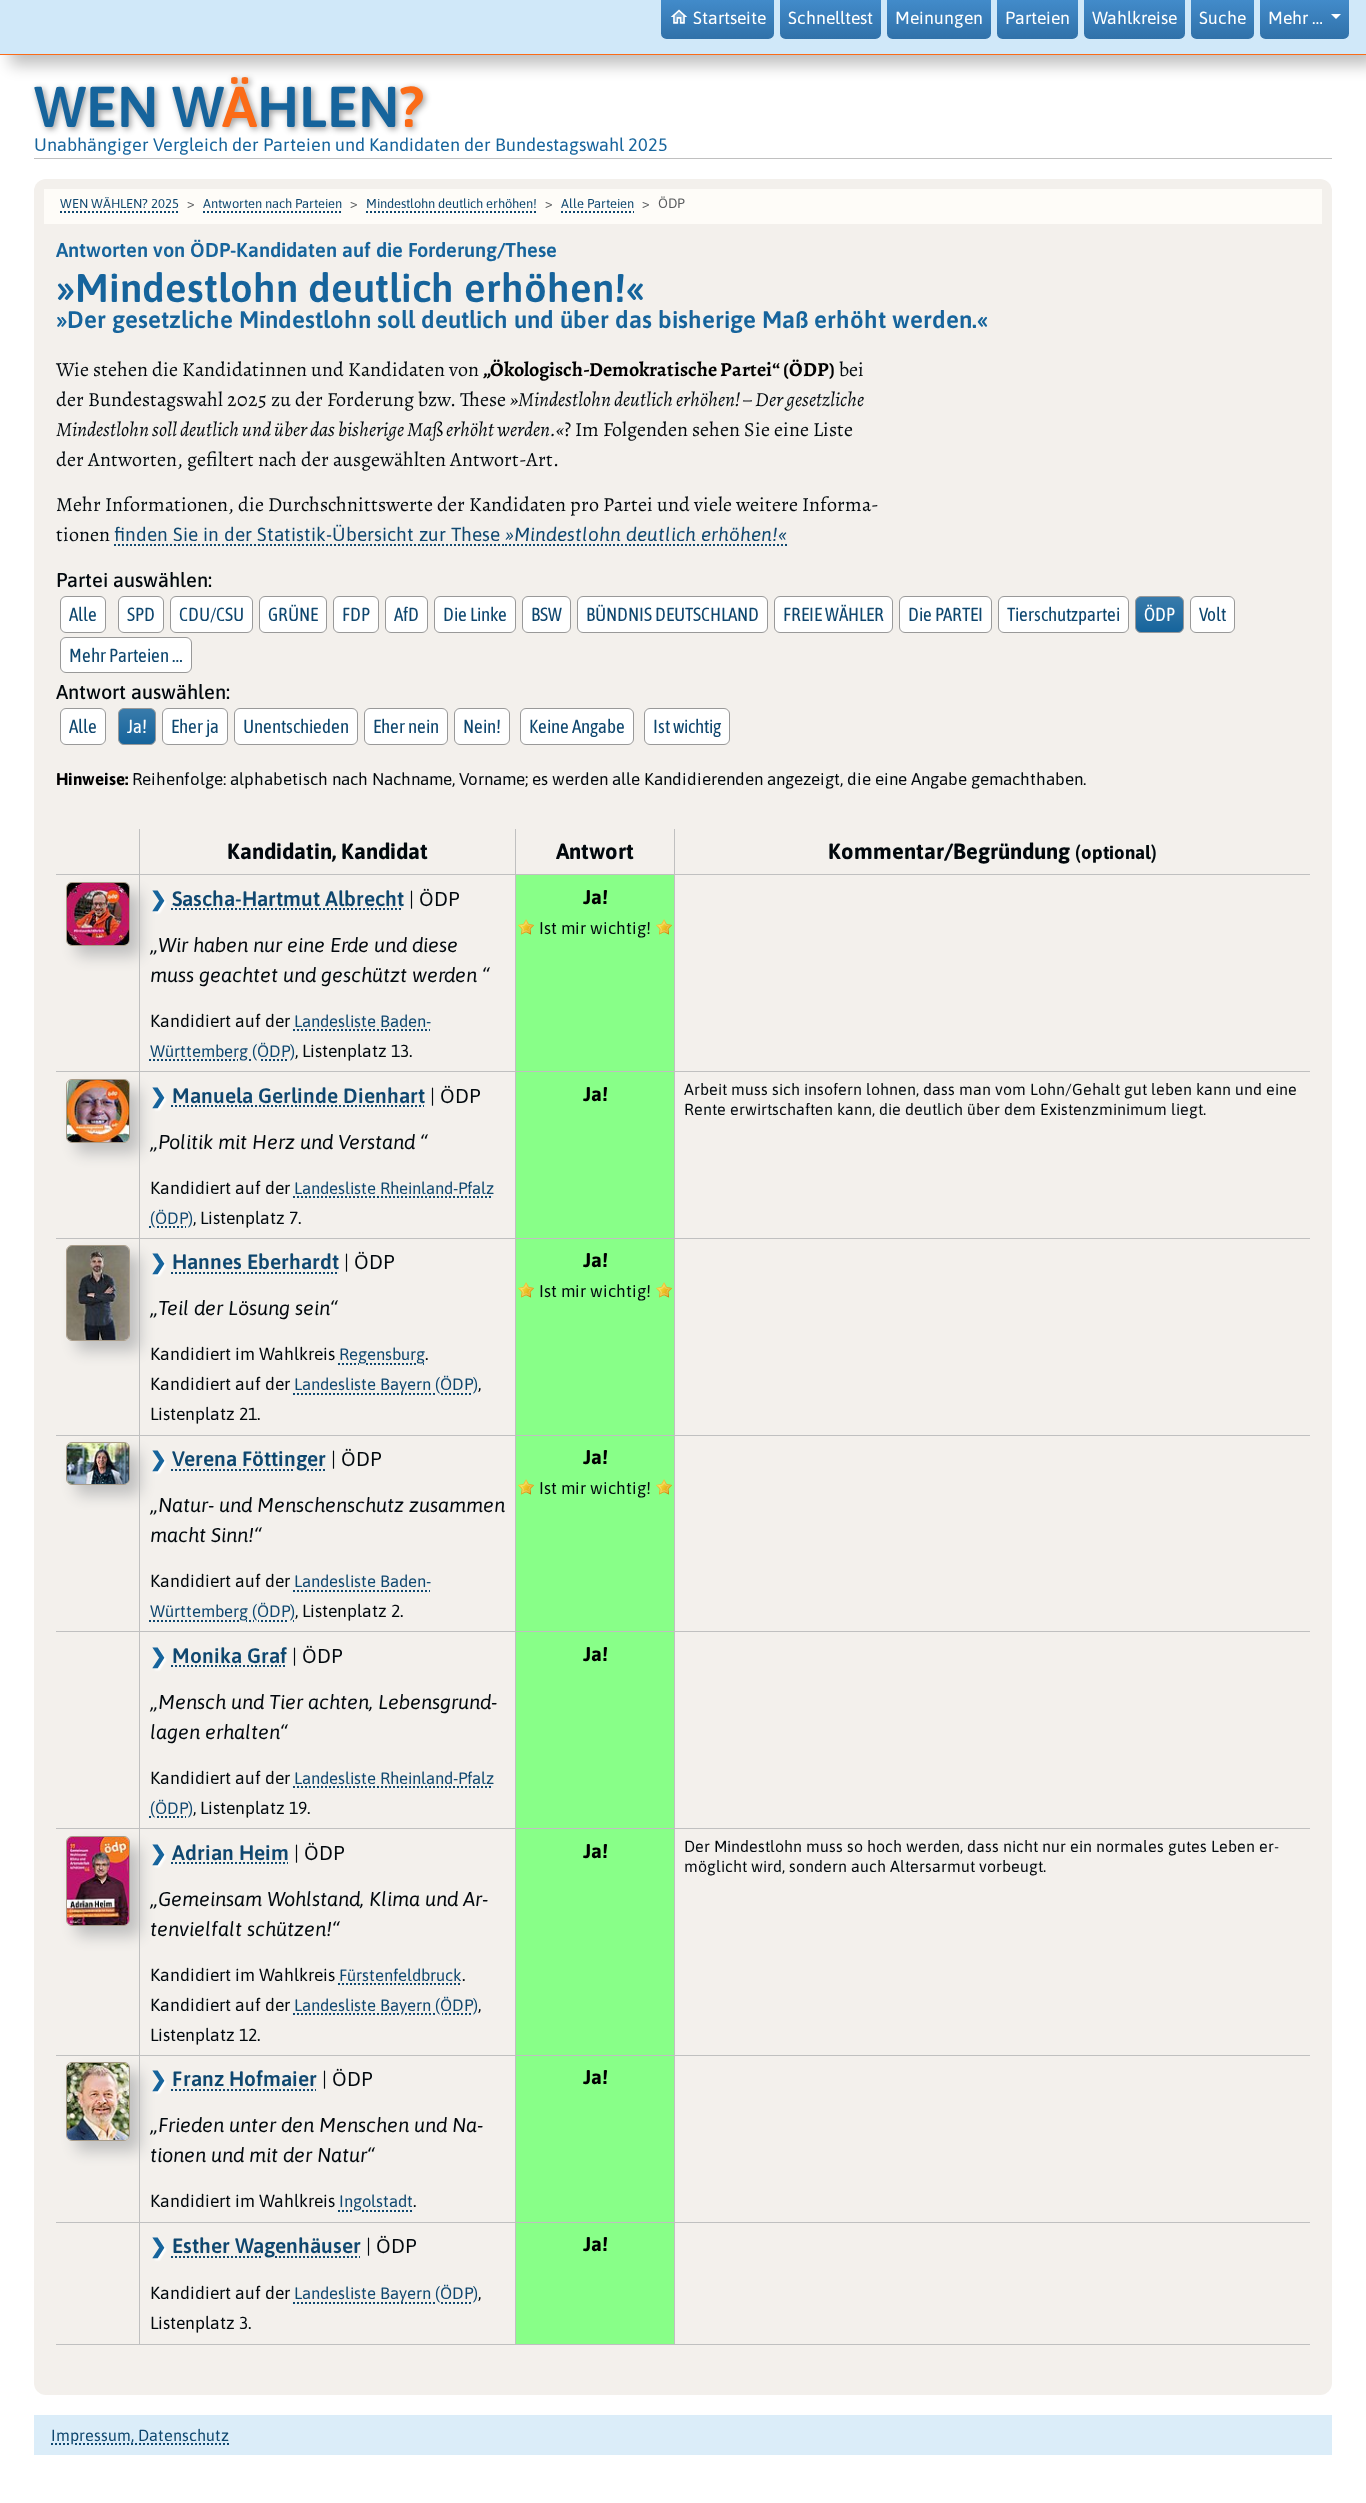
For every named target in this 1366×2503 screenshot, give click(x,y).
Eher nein (406, 726)
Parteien (1037, 18)
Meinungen (939, 18)
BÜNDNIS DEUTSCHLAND (672, 614)
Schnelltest (830, 18)
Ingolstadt (376, 2201)
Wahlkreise (1134, 18)
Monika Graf (229, 1655)
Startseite (729, 18)
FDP (356, 614)
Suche (1222, 18)
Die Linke (475, 614)
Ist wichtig (687, 726)
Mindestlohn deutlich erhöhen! (451, 203)
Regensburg (382, 1354)
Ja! (137, 726)
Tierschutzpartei (1063, 614)
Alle (83, 614)
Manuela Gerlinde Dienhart (298, 1095)
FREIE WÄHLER (833, 614)
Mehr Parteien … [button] (126, 655)
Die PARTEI (945, 614)
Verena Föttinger (249, 1458)
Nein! (482, 726)
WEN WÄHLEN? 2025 (119, 203)
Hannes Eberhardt (255, 1261)
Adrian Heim (230, 1852)
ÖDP (1159, 614)
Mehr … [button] (1297, 18)
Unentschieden (296, 726)
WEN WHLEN (229, 106)
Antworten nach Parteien (272, 203)
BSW (546, 614)
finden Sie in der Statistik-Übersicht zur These (450, 534)
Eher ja (195, 726)
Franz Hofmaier (244, 2078)
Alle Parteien (597, 203)
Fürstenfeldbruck (400, 1975)
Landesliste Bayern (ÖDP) (386, 1384)
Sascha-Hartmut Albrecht (288, 898)
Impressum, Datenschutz (140, 2435)
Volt (1212, 614)
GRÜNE (293, 614)
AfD (406, 614)
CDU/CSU (211, 614)
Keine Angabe (577, 726)
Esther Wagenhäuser (266, 2245)
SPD (141, 614)
